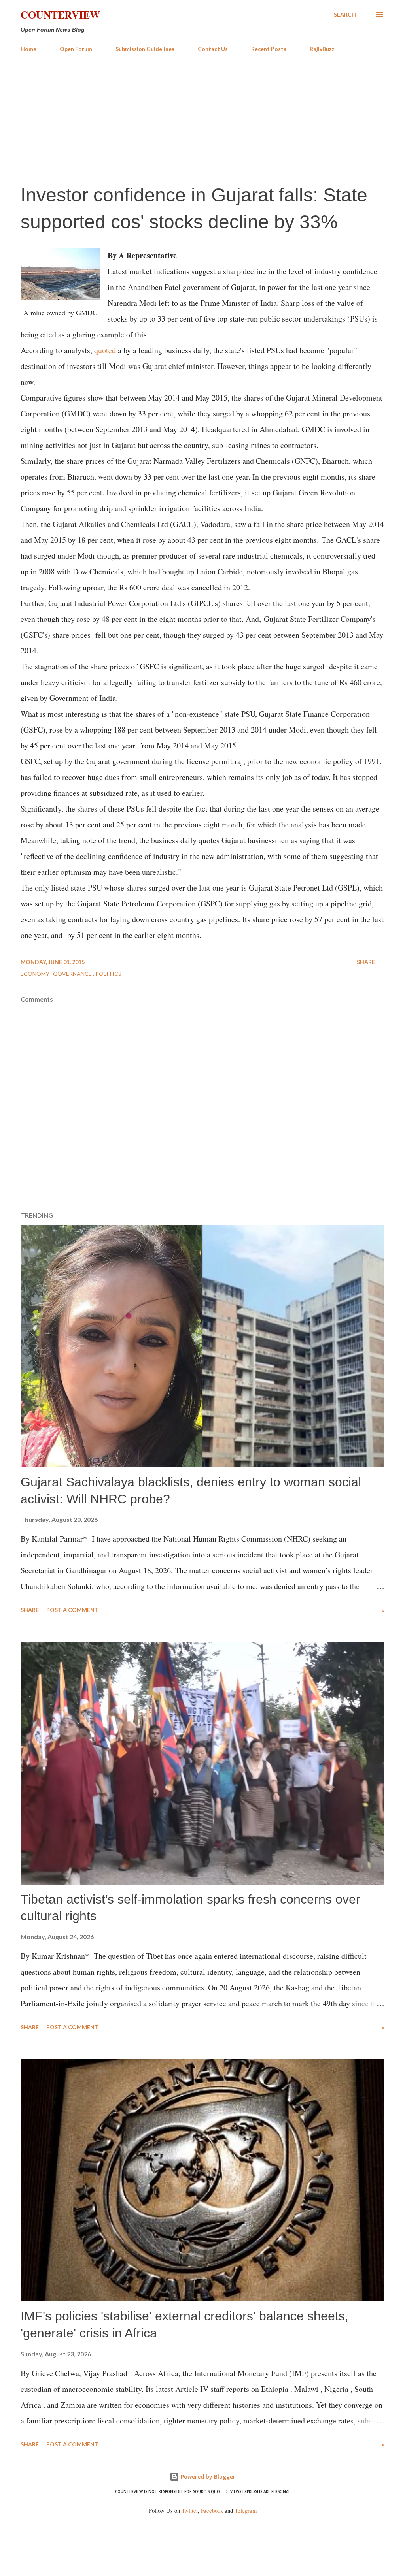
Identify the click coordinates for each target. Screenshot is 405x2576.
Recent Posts (269, 49)
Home (28, 49)
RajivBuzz (322, 49)
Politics (108, 974)
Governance (73, 974)
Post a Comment (72, 1610)
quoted (105, 350)
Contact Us (213, 49)
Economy (36, 974)
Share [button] (366, 962)
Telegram (246, 2511)
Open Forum (76, 49)
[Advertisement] (202, 118)
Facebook (212, 2511)
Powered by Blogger (207, 2477)
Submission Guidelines (145, 49)
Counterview (60, 15)
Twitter (190, 2511)
